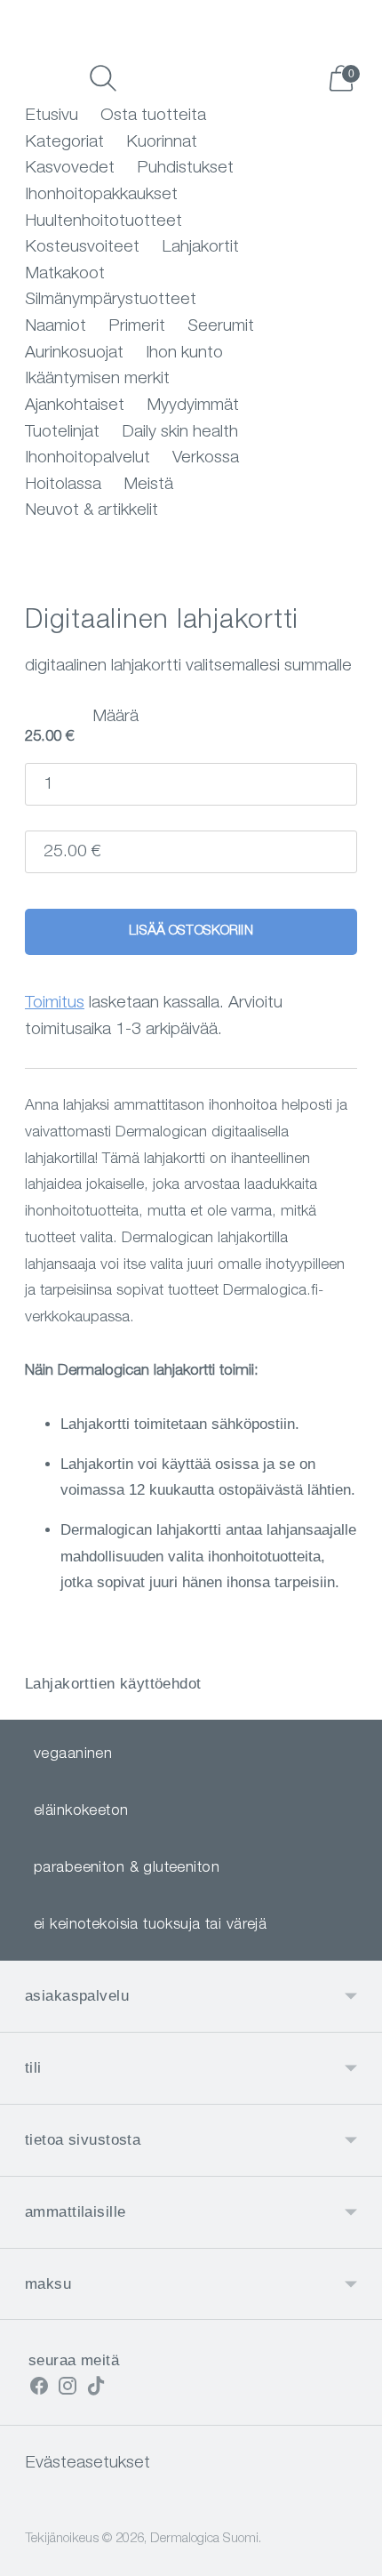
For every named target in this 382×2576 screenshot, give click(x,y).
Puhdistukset (185, 169)
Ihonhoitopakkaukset (101, 195)
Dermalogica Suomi (204, 2539)
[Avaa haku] (103, 78)
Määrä (115, 717)
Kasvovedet (70, 169)
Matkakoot (65, 274)
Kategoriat (64, 143)
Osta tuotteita (153, 116)
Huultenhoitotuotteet (103, 222)
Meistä (148, 485)
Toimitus (55, 1003)
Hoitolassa (63, 485)
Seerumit (221, 327)
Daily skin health (180, 433)
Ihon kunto (184, 353)
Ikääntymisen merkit (97, 379)
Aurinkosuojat (74, 353)
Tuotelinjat (62, 433)
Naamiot (56, 327)
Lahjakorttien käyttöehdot (113, 1684)
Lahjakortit (200, 248)
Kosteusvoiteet (82, 248)
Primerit (137, 327)
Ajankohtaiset (75, 406)
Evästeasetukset (88, 2464)
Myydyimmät (193, 406)
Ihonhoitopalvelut (88, 458)
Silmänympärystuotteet (111, 300)
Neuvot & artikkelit (92, 511)
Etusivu (52, 116)
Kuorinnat (162, 143)
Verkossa (206, 458)
